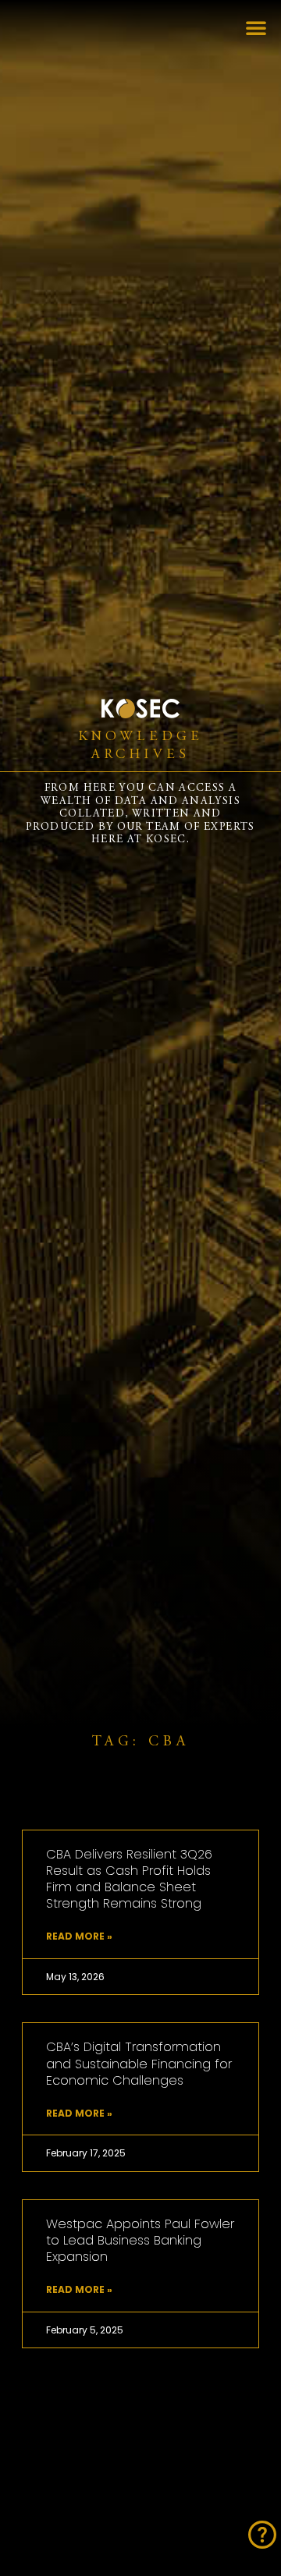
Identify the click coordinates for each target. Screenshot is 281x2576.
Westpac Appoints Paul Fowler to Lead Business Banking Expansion (140, 2240)
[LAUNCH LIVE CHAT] (262, 2535)
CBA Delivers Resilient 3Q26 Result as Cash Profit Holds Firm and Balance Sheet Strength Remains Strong (129, 1879)
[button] (256, 27)
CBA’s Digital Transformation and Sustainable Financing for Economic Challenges (139, 2063)
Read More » (79, 1937)
